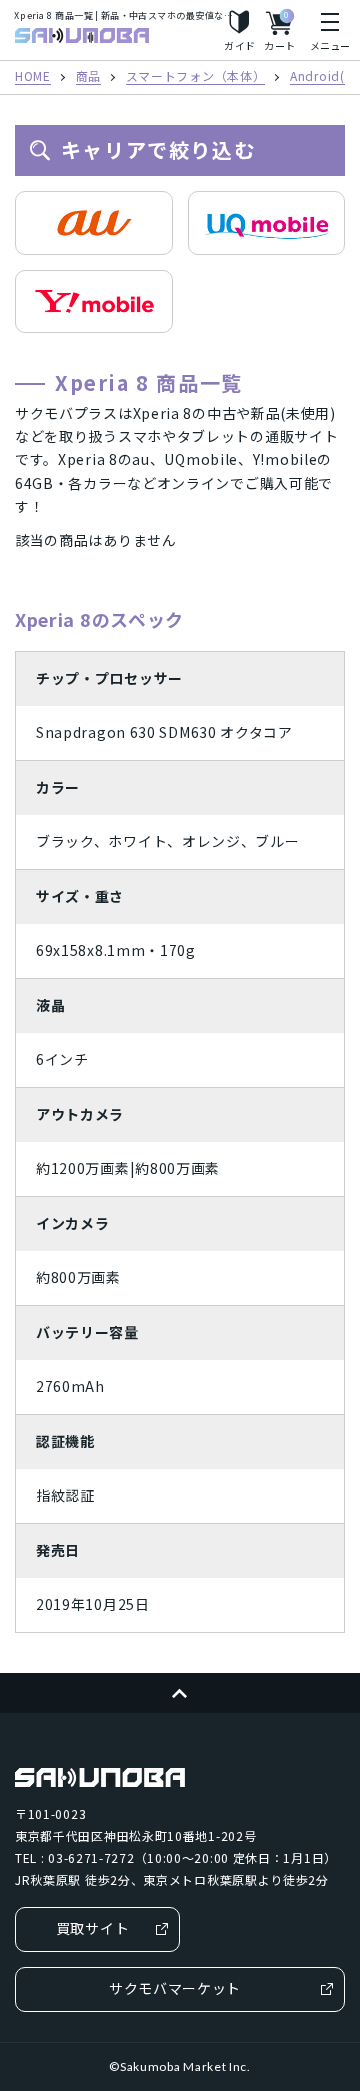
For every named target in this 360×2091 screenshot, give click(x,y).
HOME (33, 77)
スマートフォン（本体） (196, 77)
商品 (88, 77)
